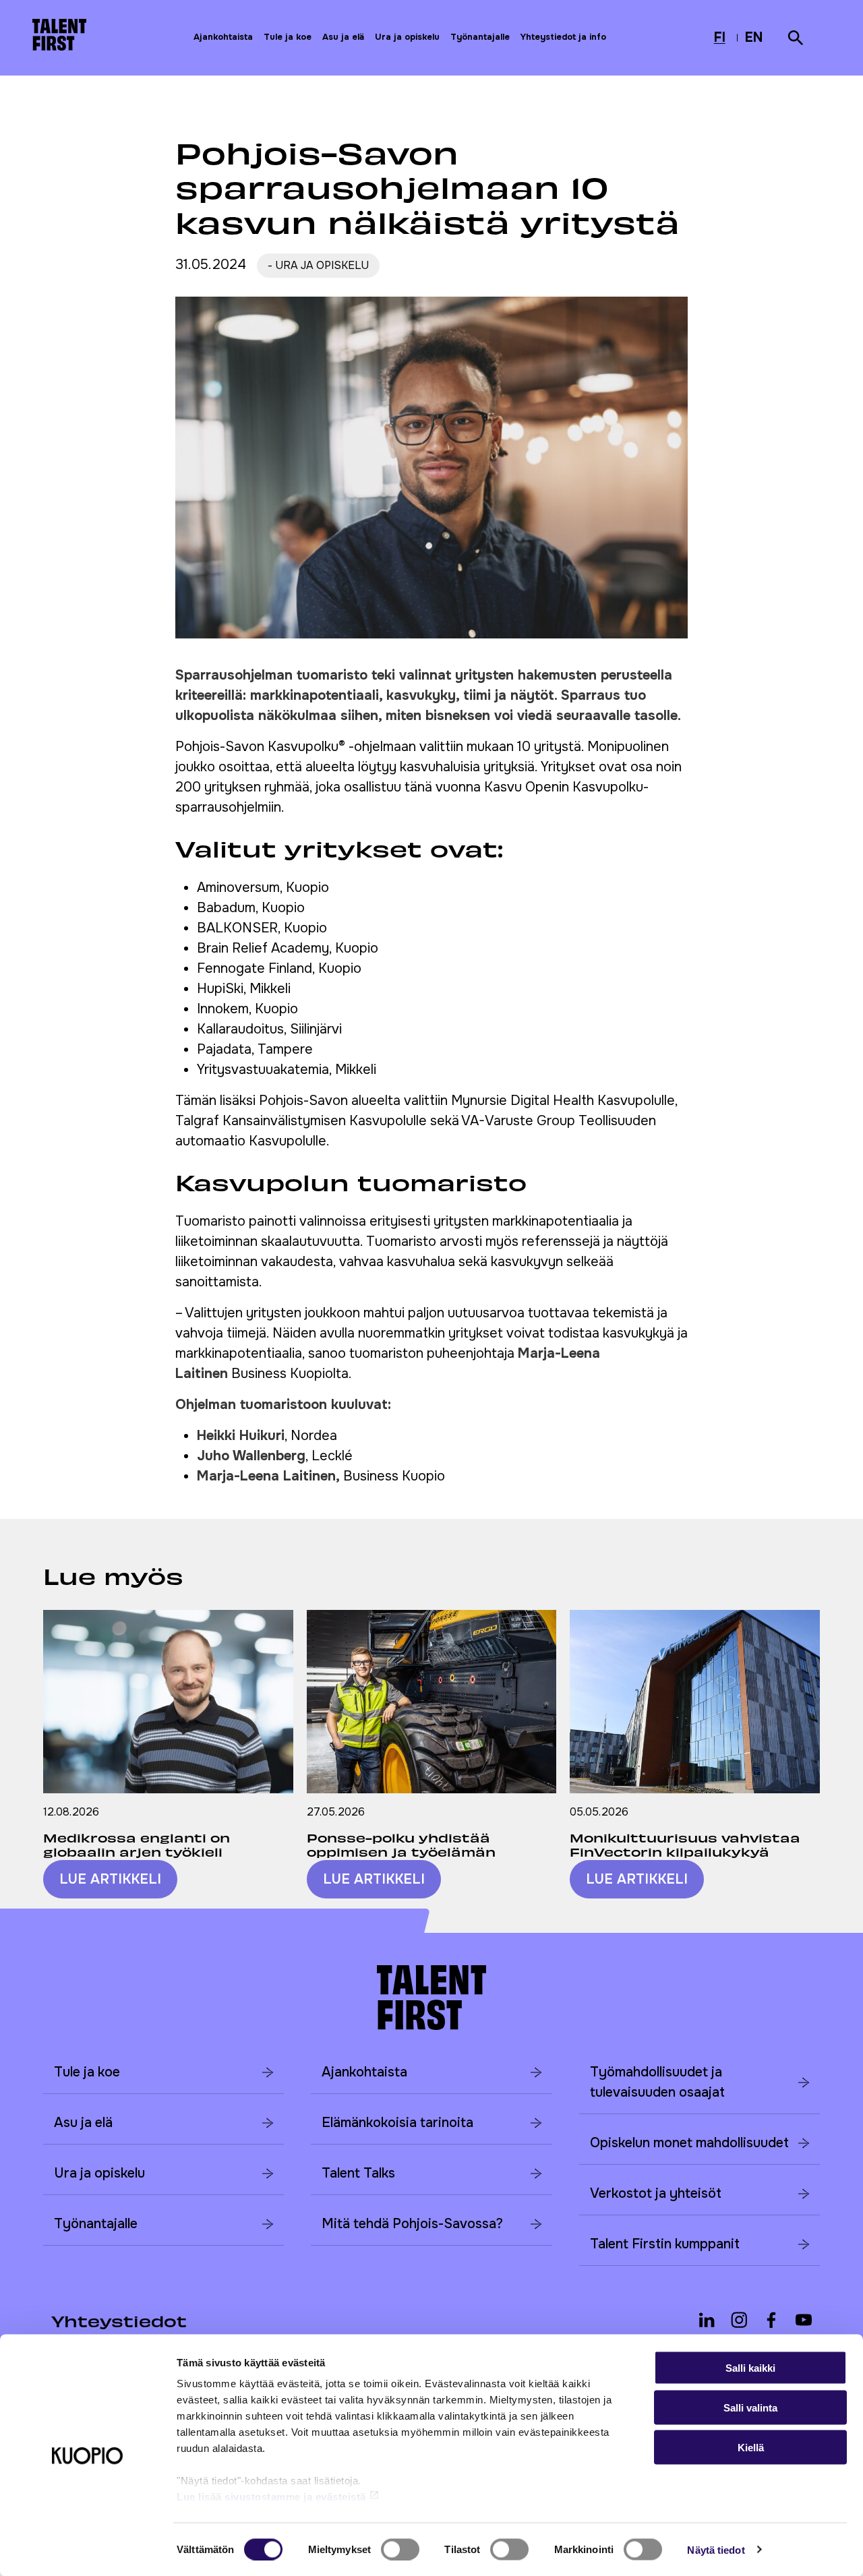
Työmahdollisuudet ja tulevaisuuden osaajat (657, 2082)
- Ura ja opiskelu (318, 266)
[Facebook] (771, 2320)
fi (723, 39)
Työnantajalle (480, 37)
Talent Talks (358, 2173)
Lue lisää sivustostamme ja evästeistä (271, 2497)
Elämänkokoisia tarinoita (397, 2123)
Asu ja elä (343, 37)
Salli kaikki (750, 2368)
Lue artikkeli (110, 1879)
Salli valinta (750, 2407)
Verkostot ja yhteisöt (656, 2193)
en (755, 39)
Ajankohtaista (223, 37)
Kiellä (751, 2447)
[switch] (400, 2549)
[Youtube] (804, 2320)
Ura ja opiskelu (407, 37)
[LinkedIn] (707, 2320)
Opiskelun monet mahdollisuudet (689, 2143)
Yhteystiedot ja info (563, 37)
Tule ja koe (288, 37)
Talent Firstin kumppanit (665, 2244)
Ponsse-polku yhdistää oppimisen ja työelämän (401, 1845)
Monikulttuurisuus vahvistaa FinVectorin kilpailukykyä (685, 1845)
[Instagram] (739, 2320)
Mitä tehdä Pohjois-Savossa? (412, 2224)
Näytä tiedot (716, 2549)
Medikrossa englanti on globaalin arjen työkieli (137, 1845)
